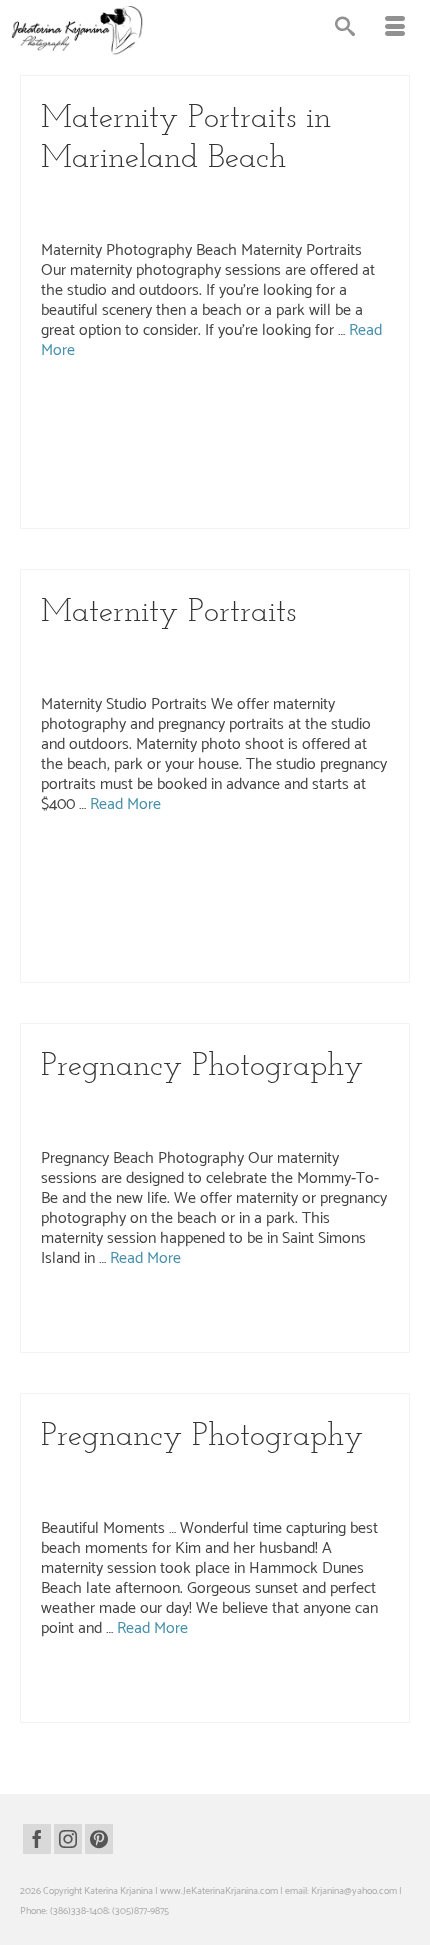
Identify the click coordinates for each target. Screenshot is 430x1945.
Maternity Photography (94, 216)
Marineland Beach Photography (271, 196)
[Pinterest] (99, 1839)
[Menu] (395, 30)
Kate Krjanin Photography (165, 650)
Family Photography (245, 1104)
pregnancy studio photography (306, 487)
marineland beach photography (129, 424)
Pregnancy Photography (207, 216)
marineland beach (247, 403)
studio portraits (311, 962)
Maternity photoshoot (139, 899)
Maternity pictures (126, 466)
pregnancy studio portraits (93, 508)
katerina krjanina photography (342, 857)
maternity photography (165, 1311)
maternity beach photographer (257, 424)
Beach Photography (150, 196)
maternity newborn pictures (96, 878)
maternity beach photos (143, 445)
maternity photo (227, 445)
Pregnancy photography (192, 487)
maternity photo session (310, 445)
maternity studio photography (226, 466)
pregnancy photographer (90, 487)
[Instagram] (68, 1839)
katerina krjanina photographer (216, 857)
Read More (125, 804)
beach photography (168, 403)
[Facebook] (37, 1839)
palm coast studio (181, 920)
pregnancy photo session (338, 466)
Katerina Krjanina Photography (301, 650)
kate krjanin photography (101, 857)
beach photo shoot (88, 403)
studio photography (239, 962)
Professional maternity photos (137, 962)
